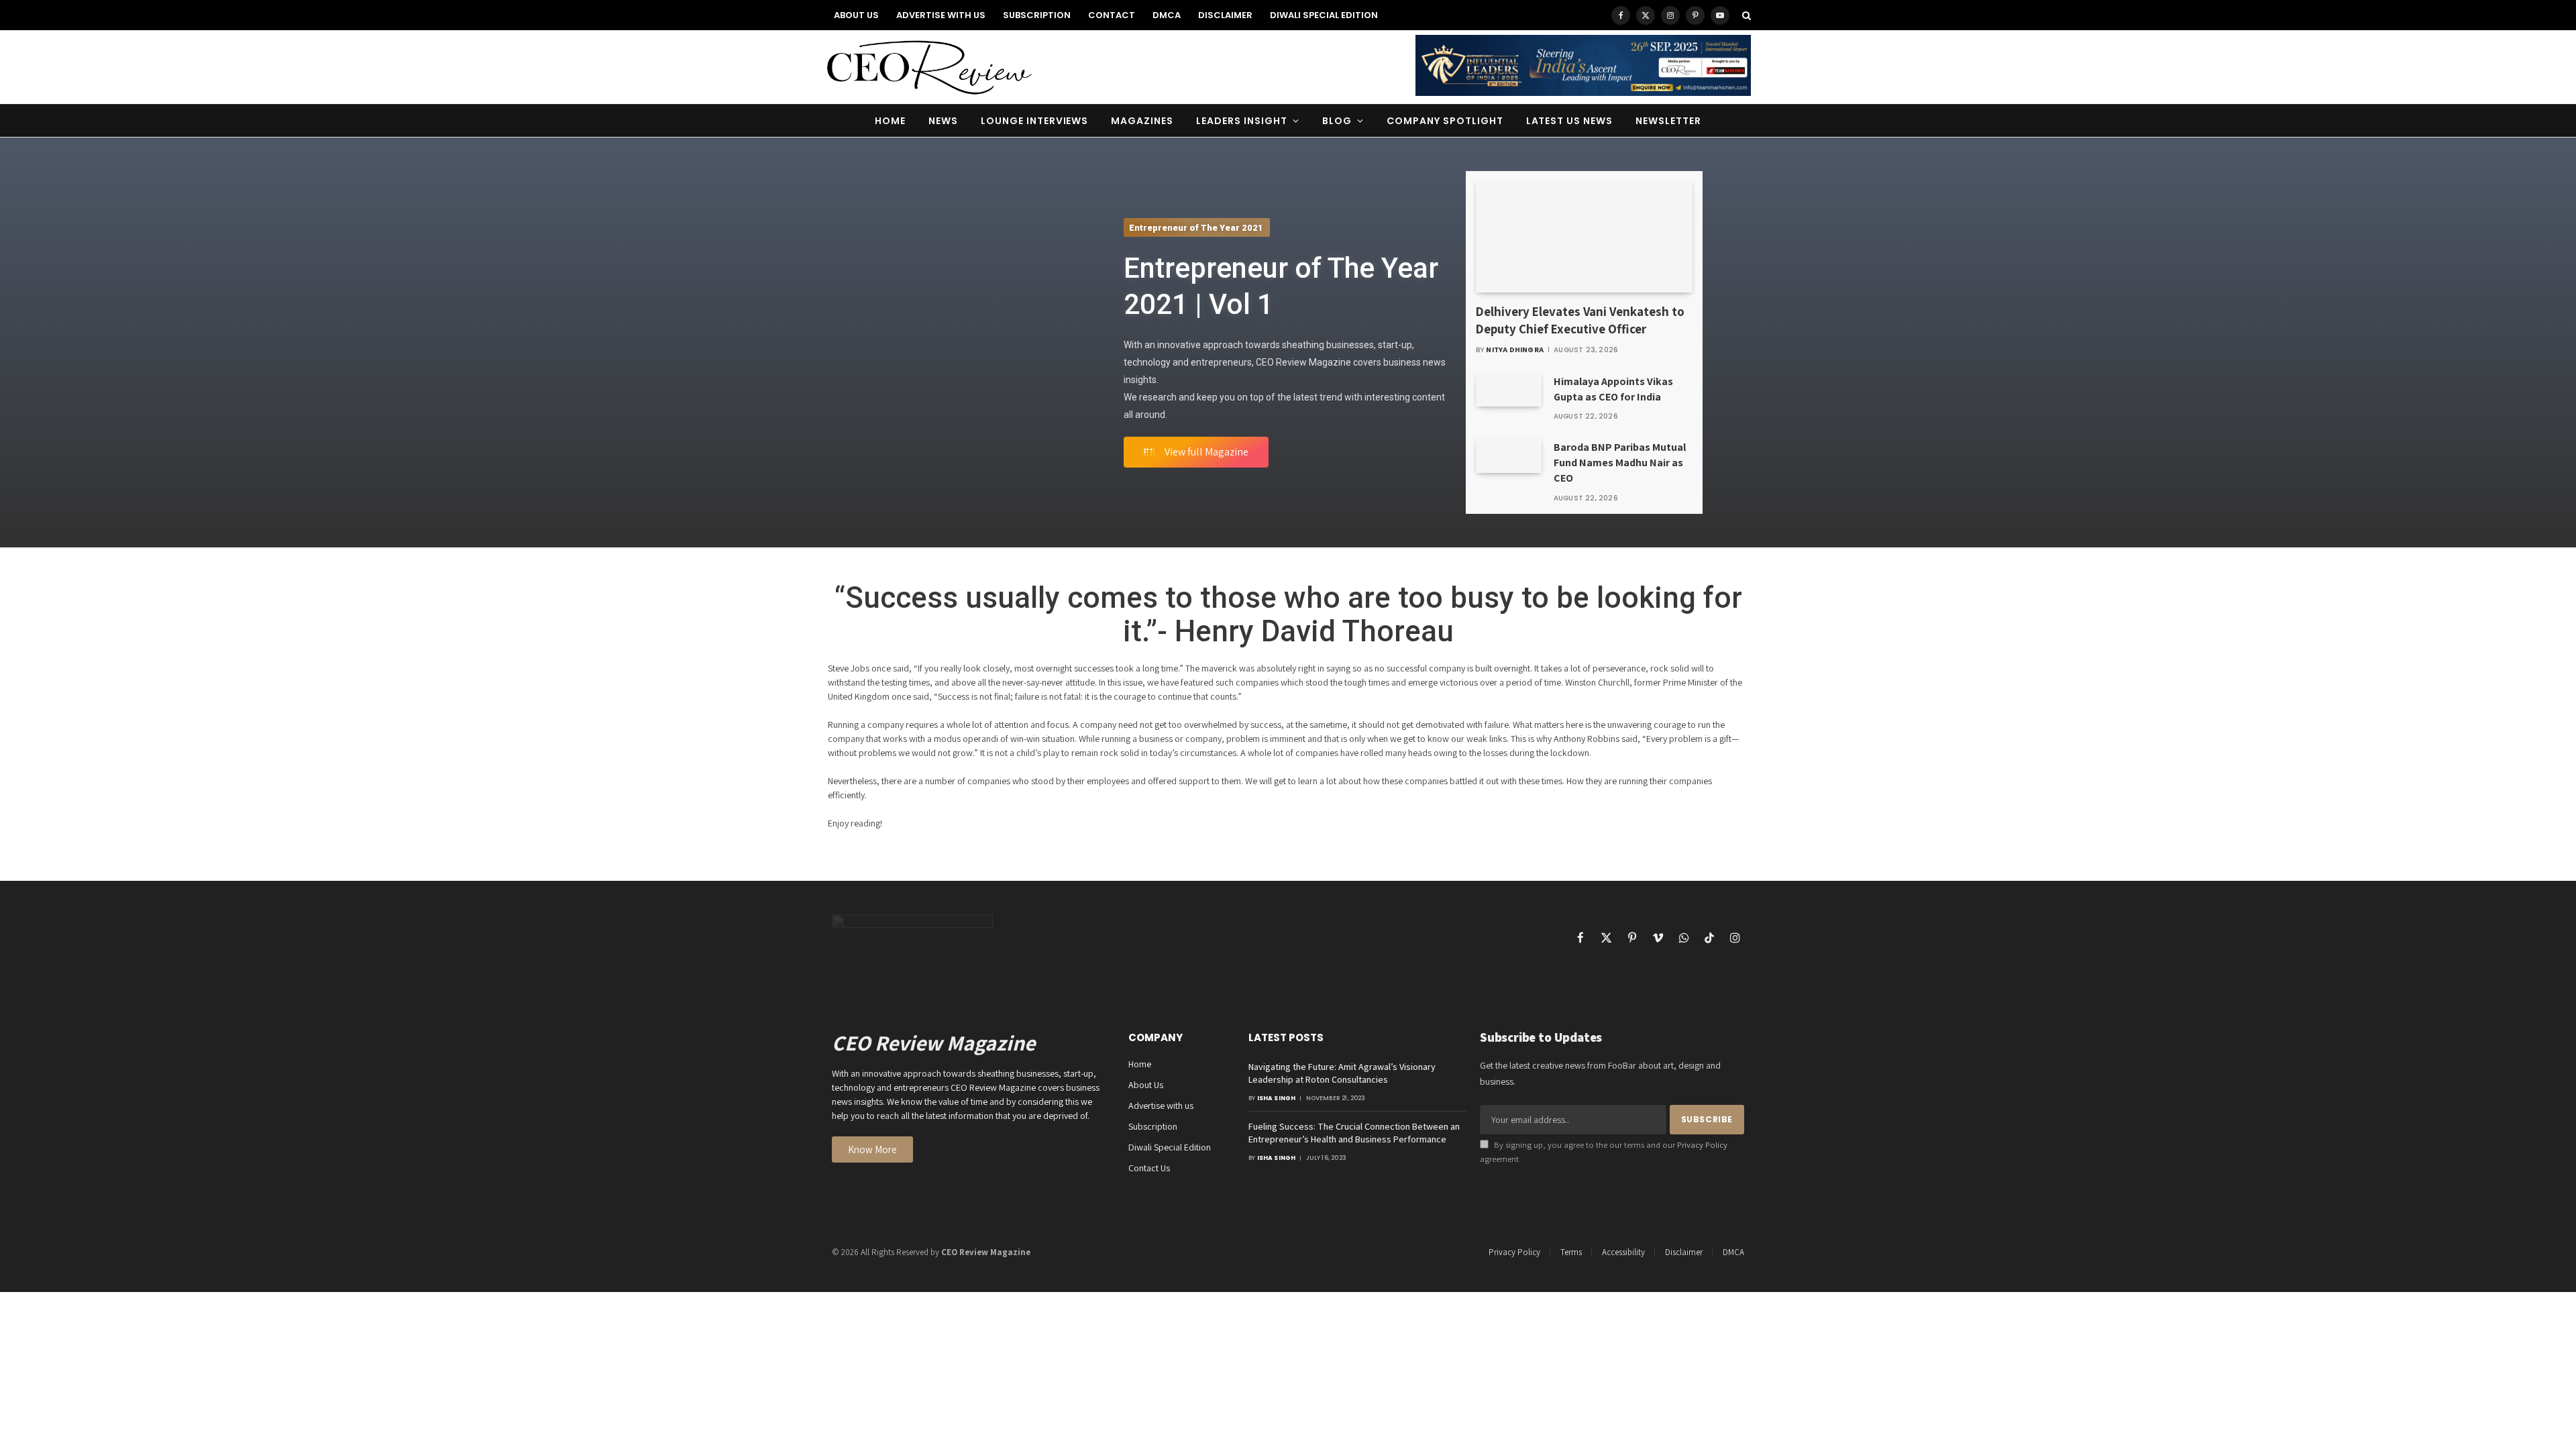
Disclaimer (1225, 15)
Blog (1337, 121)
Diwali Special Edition (1324, 15)
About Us (856, 15)
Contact (1112, 15)
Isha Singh (1277, 1098)
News (943, 121)
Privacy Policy (1702, 1145)
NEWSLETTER (1668, 121)
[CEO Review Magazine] (929, 67)
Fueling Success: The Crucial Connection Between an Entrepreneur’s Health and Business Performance (1354, 1133)
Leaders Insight (1242, 121)
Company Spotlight (1445, 121)
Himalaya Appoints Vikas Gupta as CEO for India (1613, 389)
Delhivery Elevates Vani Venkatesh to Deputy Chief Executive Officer (1580, 320)
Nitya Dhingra (1515, 350)
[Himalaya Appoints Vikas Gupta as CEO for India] (1509, 390)
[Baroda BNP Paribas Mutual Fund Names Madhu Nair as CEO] (1509, 455)
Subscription (1037, 15)
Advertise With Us (941, 15)
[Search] (1745, 15)
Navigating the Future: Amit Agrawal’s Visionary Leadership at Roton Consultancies (1342, 1073)
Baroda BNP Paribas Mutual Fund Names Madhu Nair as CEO (1620, 463)
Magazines (1142, 121)
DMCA (1167, 15)
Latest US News (1570, 121)
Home (890, 121)
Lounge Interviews (1035, 121)
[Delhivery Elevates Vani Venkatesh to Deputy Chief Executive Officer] (1585, 237)
